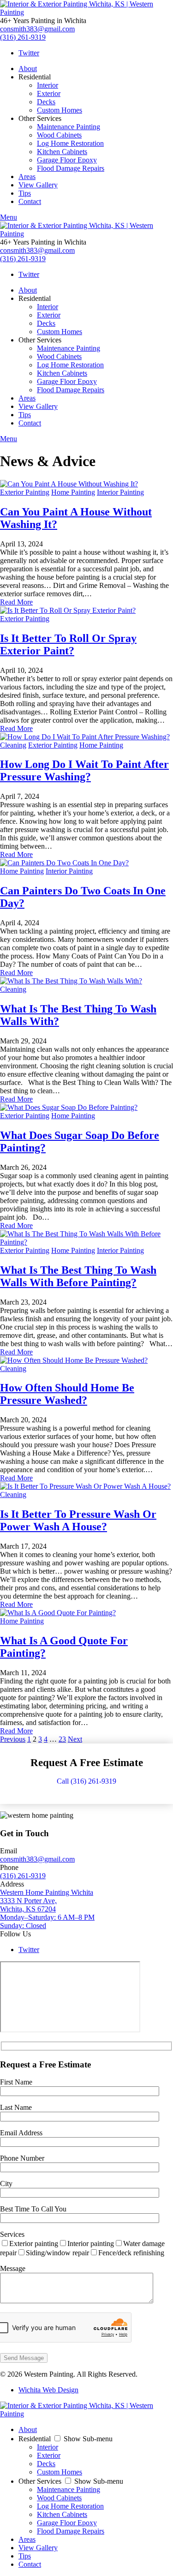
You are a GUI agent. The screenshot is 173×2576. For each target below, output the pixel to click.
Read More (16, 602)
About (28, 69)
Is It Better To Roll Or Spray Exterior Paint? (68, 644)
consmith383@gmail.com (37, 29)
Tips (25, 193)
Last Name (16, 2107)
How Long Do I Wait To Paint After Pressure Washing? (84, 770)
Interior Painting (120, 492)
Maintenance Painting (69, 127)
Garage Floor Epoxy (67, 160)
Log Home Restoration (70, 143)
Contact (30, 201)
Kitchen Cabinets (62, 152)
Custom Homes (60, 110)
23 (62, 1739)
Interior (48, 85)
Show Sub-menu (88, 2439)
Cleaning (13, 745)
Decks (46, 102)
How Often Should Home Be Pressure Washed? (67, 1394)
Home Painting (73, 492)
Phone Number (22, 2158)
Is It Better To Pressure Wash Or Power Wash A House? (78, 1520)
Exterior (49, 93)
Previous (13, 1739)
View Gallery (38, 185)
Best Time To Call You (33, 2209)
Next (75, 1739)
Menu (9, 217)
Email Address (21, 2133)
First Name (16, 2082)
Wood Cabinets (59, 135)
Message (13, 2268)
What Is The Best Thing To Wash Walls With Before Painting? (78, 1276)
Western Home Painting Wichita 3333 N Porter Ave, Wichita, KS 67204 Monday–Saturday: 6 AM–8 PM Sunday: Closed (47, 1909)
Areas (27, 177)
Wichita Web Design (48, 2390)
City (6, 2184)
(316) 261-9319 (23, 37)
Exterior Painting (25, 492)
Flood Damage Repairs (71, 168)
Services (12, 2234)
